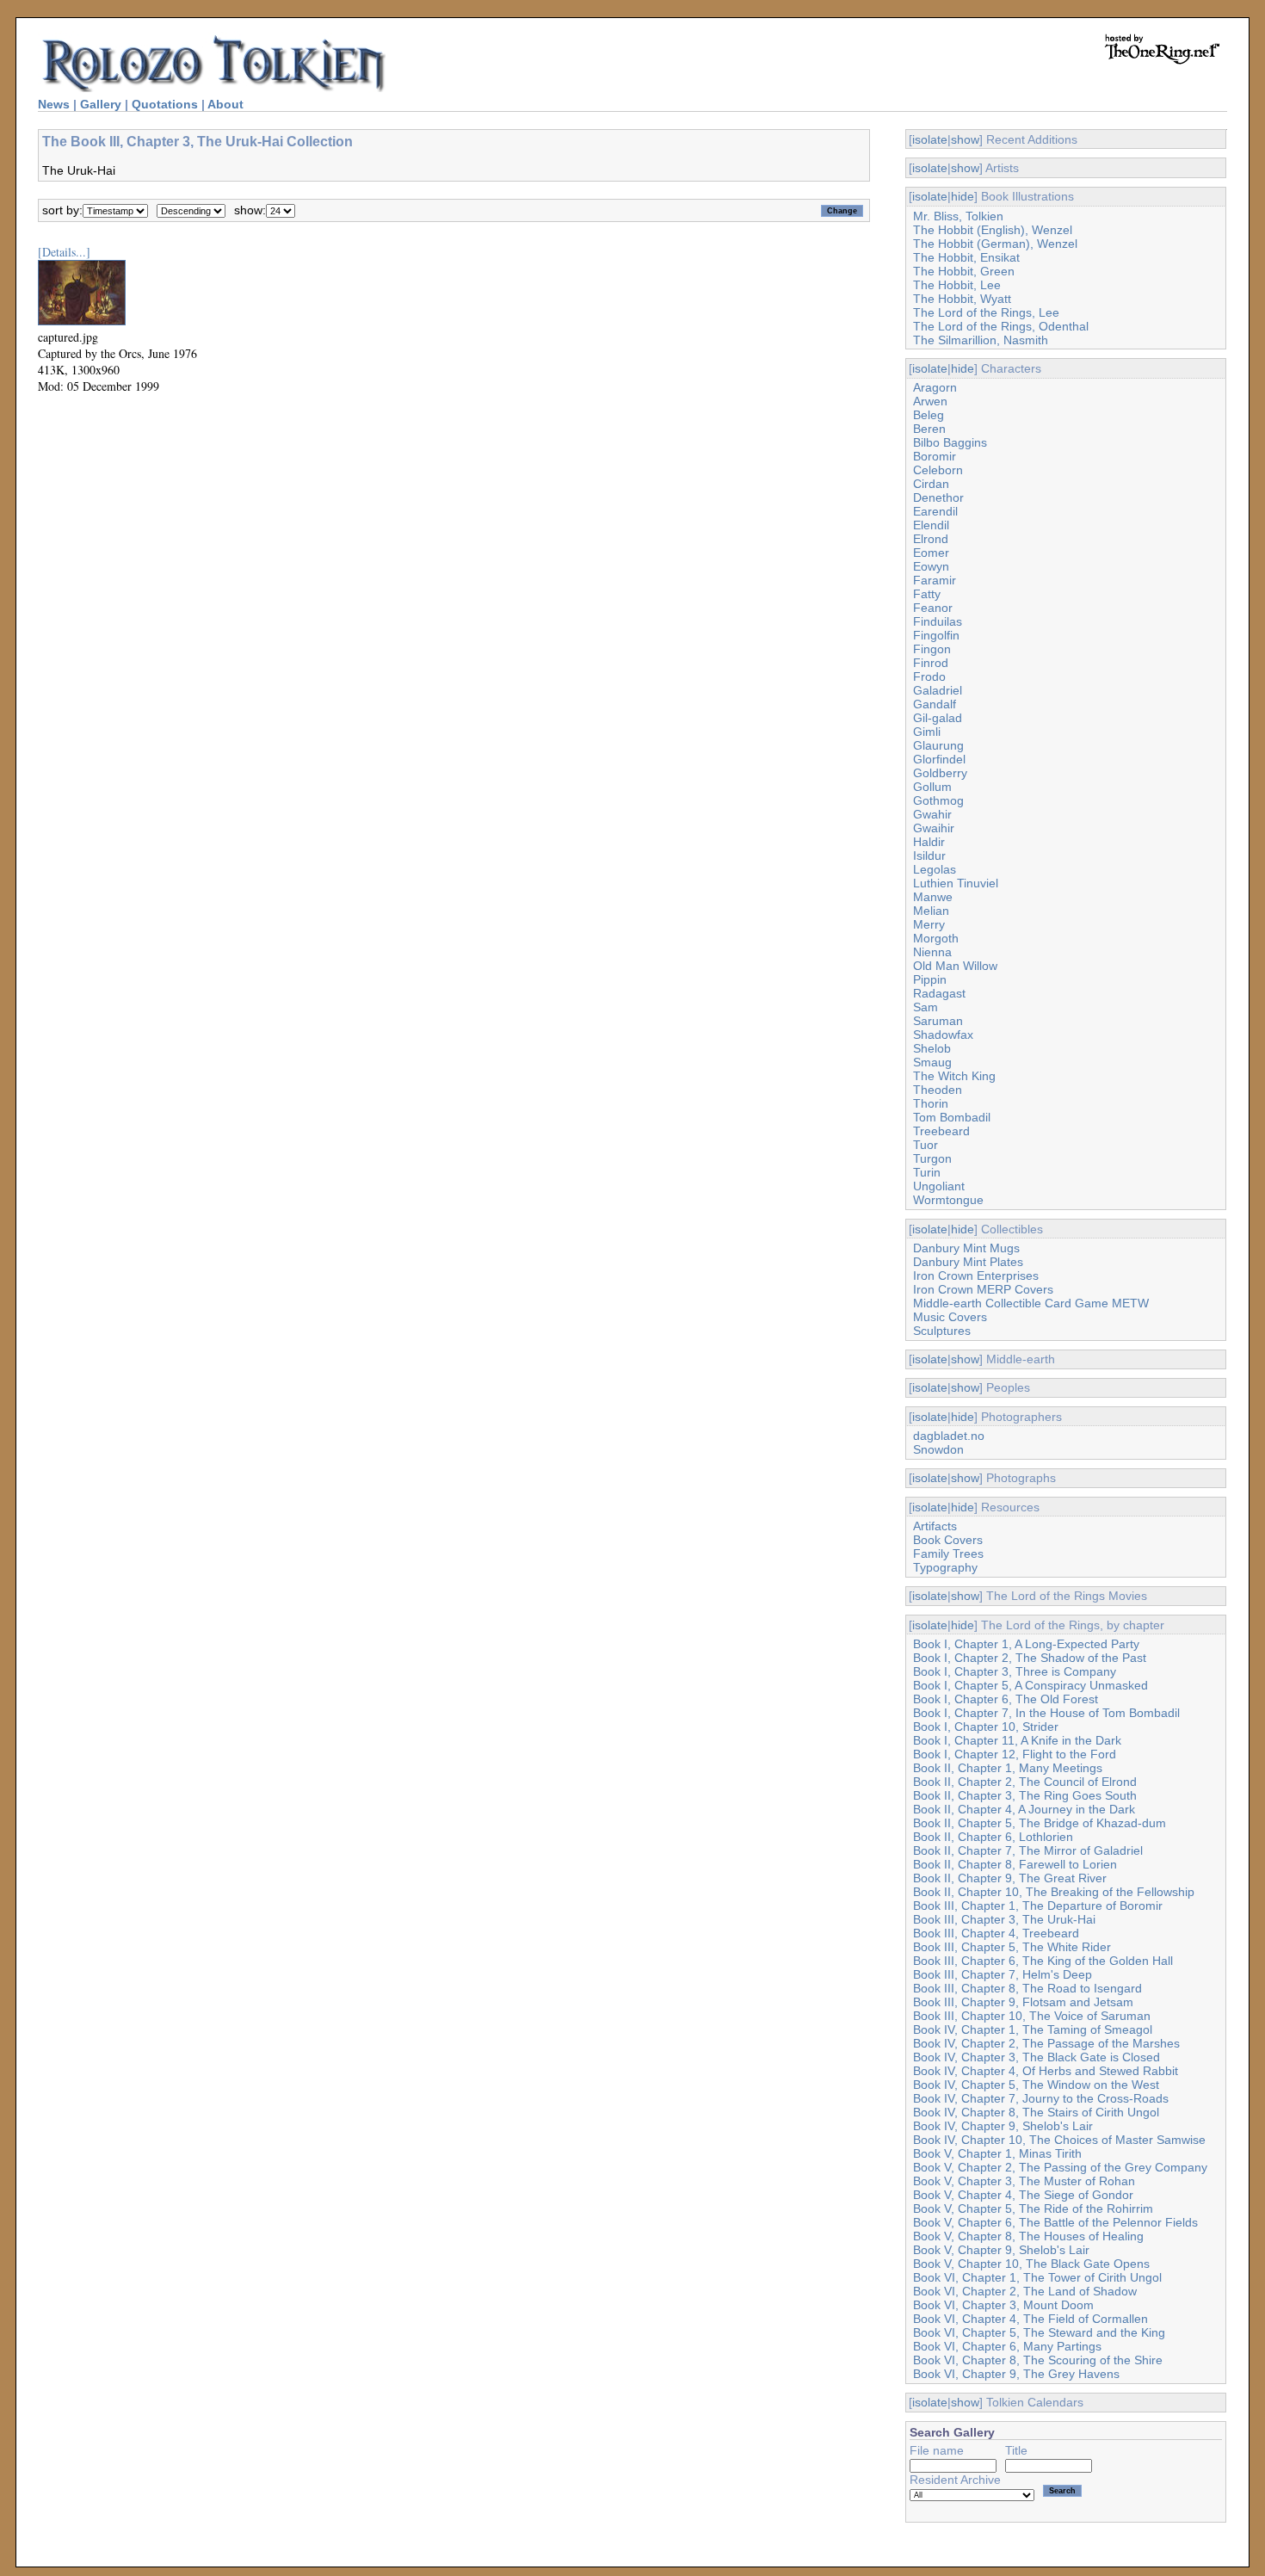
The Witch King (954, 1076)
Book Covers (948, 1540)
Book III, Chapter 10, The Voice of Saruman (1032, 2016)
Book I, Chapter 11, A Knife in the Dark (1017, 1740)
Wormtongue (948, 1200)
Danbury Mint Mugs (966, 1248)
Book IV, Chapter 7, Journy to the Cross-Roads (1041, 2098)
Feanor (933, 608)
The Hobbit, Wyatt (962, 299)
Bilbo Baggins (950, 442)
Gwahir (932, 814)
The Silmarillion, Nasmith (981, 340)
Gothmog (938, 800)
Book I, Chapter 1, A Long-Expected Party (1026, 1644)
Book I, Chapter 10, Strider (986, 1727)
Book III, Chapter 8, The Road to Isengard (1027, 1988)
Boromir (935, 456)
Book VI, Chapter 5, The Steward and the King (1039, 2332)
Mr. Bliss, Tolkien (958, 216)
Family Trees (948, 1554)
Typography (945, 1567)
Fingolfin (936, 635)
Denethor (938, 497)
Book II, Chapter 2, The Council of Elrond (1025, 1782)
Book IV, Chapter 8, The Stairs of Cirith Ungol (1036, 2112)
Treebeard (941, 1131)
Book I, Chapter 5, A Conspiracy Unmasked (1031, 1685)
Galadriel (938, 690)
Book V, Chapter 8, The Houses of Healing (1028, 2236)
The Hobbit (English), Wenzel (993, 230)
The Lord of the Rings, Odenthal (1001, 326)
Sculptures (942, 1331)
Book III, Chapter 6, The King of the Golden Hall (1043, 1961)
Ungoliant (939, 1186)
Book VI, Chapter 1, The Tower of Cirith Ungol (1037, 2277)
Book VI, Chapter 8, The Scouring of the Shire (1038, 2360)
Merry (929, 924)
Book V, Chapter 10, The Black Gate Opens (1031, 2264)
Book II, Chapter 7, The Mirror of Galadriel (1028, 1850)
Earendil (935, 511)
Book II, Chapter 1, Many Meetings (1008, 1768)
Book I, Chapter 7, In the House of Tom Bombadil (1046, 1713)
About (225, 104)
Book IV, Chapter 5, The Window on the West (1036, 2085)
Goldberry (940, 773)
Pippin (930, 979)
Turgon (932, 1158)
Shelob (932, 1048)
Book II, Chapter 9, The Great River (1010, 1878)
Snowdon (938, 1449)
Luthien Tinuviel (956, 883)
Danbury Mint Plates (968, 1262)
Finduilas (938, 621)
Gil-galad (938, 718)
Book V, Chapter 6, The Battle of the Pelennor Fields (1055, 2222)
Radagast (939, 993)
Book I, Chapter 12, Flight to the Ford (1015, 1754)
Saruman (938, 1021)
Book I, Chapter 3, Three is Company (1015, 1671)
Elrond (931, 539)
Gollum (932, 787)
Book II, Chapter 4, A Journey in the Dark (1024, 1809)
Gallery (101, 104)
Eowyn (931, 566)
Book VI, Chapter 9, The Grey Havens (1016, 2374)
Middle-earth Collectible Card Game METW (1031, 1303)
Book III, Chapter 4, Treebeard (996, 1933)
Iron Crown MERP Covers (983, 1289)
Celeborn (938, 470)
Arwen (930, 401)
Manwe (933, 897)
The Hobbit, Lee (957, 285)
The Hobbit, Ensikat (966, 257)
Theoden (938, 1090)
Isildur (929, 856)
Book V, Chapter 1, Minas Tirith (997, 2153)
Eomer (931, 553)
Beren (929, 429)
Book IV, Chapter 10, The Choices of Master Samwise (1059, 2140)
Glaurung (938, 745)
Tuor (926, 1145)
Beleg (929, 415)
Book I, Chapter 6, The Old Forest (1006, 1699)
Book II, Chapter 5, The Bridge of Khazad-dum (1040, 1823)
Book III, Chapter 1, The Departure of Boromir (1038, 1906)
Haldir (929, 842)
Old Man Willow (955, 966)
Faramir (935, 580)
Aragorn (935, 387)
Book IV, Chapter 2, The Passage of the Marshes (1046, 2043)
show (965, 139)
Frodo (929, 676)
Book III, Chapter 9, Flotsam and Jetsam (1023, 2002)
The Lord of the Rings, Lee (986, 312)
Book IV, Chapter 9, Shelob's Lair (1003, 2126)
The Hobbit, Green (964, 271)
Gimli (927, 732)
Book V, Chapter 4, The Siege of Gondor (1023, 2195)
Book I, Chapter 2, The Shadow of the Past (1030, 1658)
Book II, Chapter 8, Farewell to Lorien (1015, 1864)
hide (963, 196)
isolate (930, 139)
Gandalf (935, 704)
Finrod (931, 663)
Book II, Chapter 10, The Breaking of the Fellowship (1054, 1892)
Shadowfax (943, 1035)
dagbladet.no (949, 1436)
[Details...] (64, 252)
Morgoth (936, 938)
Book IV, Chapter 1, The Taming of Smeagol (1033, 2029)
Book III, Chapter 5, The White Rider (1012, 1947)
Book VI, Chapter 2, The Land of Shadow (1025, 2291)
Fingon (932, 649)
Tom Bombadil (952, 1117)
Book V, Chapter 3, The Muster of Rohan (1024, 2181)
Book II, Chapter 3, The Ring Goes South (1025, 1795)
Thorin (931, 1103)
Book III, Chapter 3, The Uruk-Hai (1004, 1919)
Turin (927, 1172)
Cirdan (931, 484)
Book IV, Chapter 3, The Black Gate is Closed (1037, 2057)
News (54, 104)
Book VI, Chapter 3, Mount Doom (1003, 2305)
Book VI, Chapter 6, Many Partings (1007, 2346)
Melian (931, 911)
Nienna (932, 952)
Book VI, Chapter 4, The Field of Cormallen (1031, 2319)
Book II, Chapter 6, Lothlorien (993, 1837)
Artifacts (935, 1526)
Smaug (932, 1062)
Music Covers (950, 1317)
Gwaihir (934, 828)
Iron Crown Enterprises (976, 1276)
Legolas (935, 869)
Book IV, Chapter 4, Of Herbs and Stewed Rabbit (1046, 2071)
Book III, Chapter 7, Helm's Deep (1003, 1974)
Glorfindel (939, 759)
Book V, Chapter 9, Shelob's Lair (1001, 2250)
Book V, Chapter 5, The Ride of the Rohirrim (1033, 2208)
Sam (926, 1007)
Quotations (165, 104)
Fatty (927, 594)
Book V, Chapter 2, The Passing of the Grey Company (1060, 2167)
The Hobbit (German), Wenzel (995, 244)
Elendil (931, 525)
